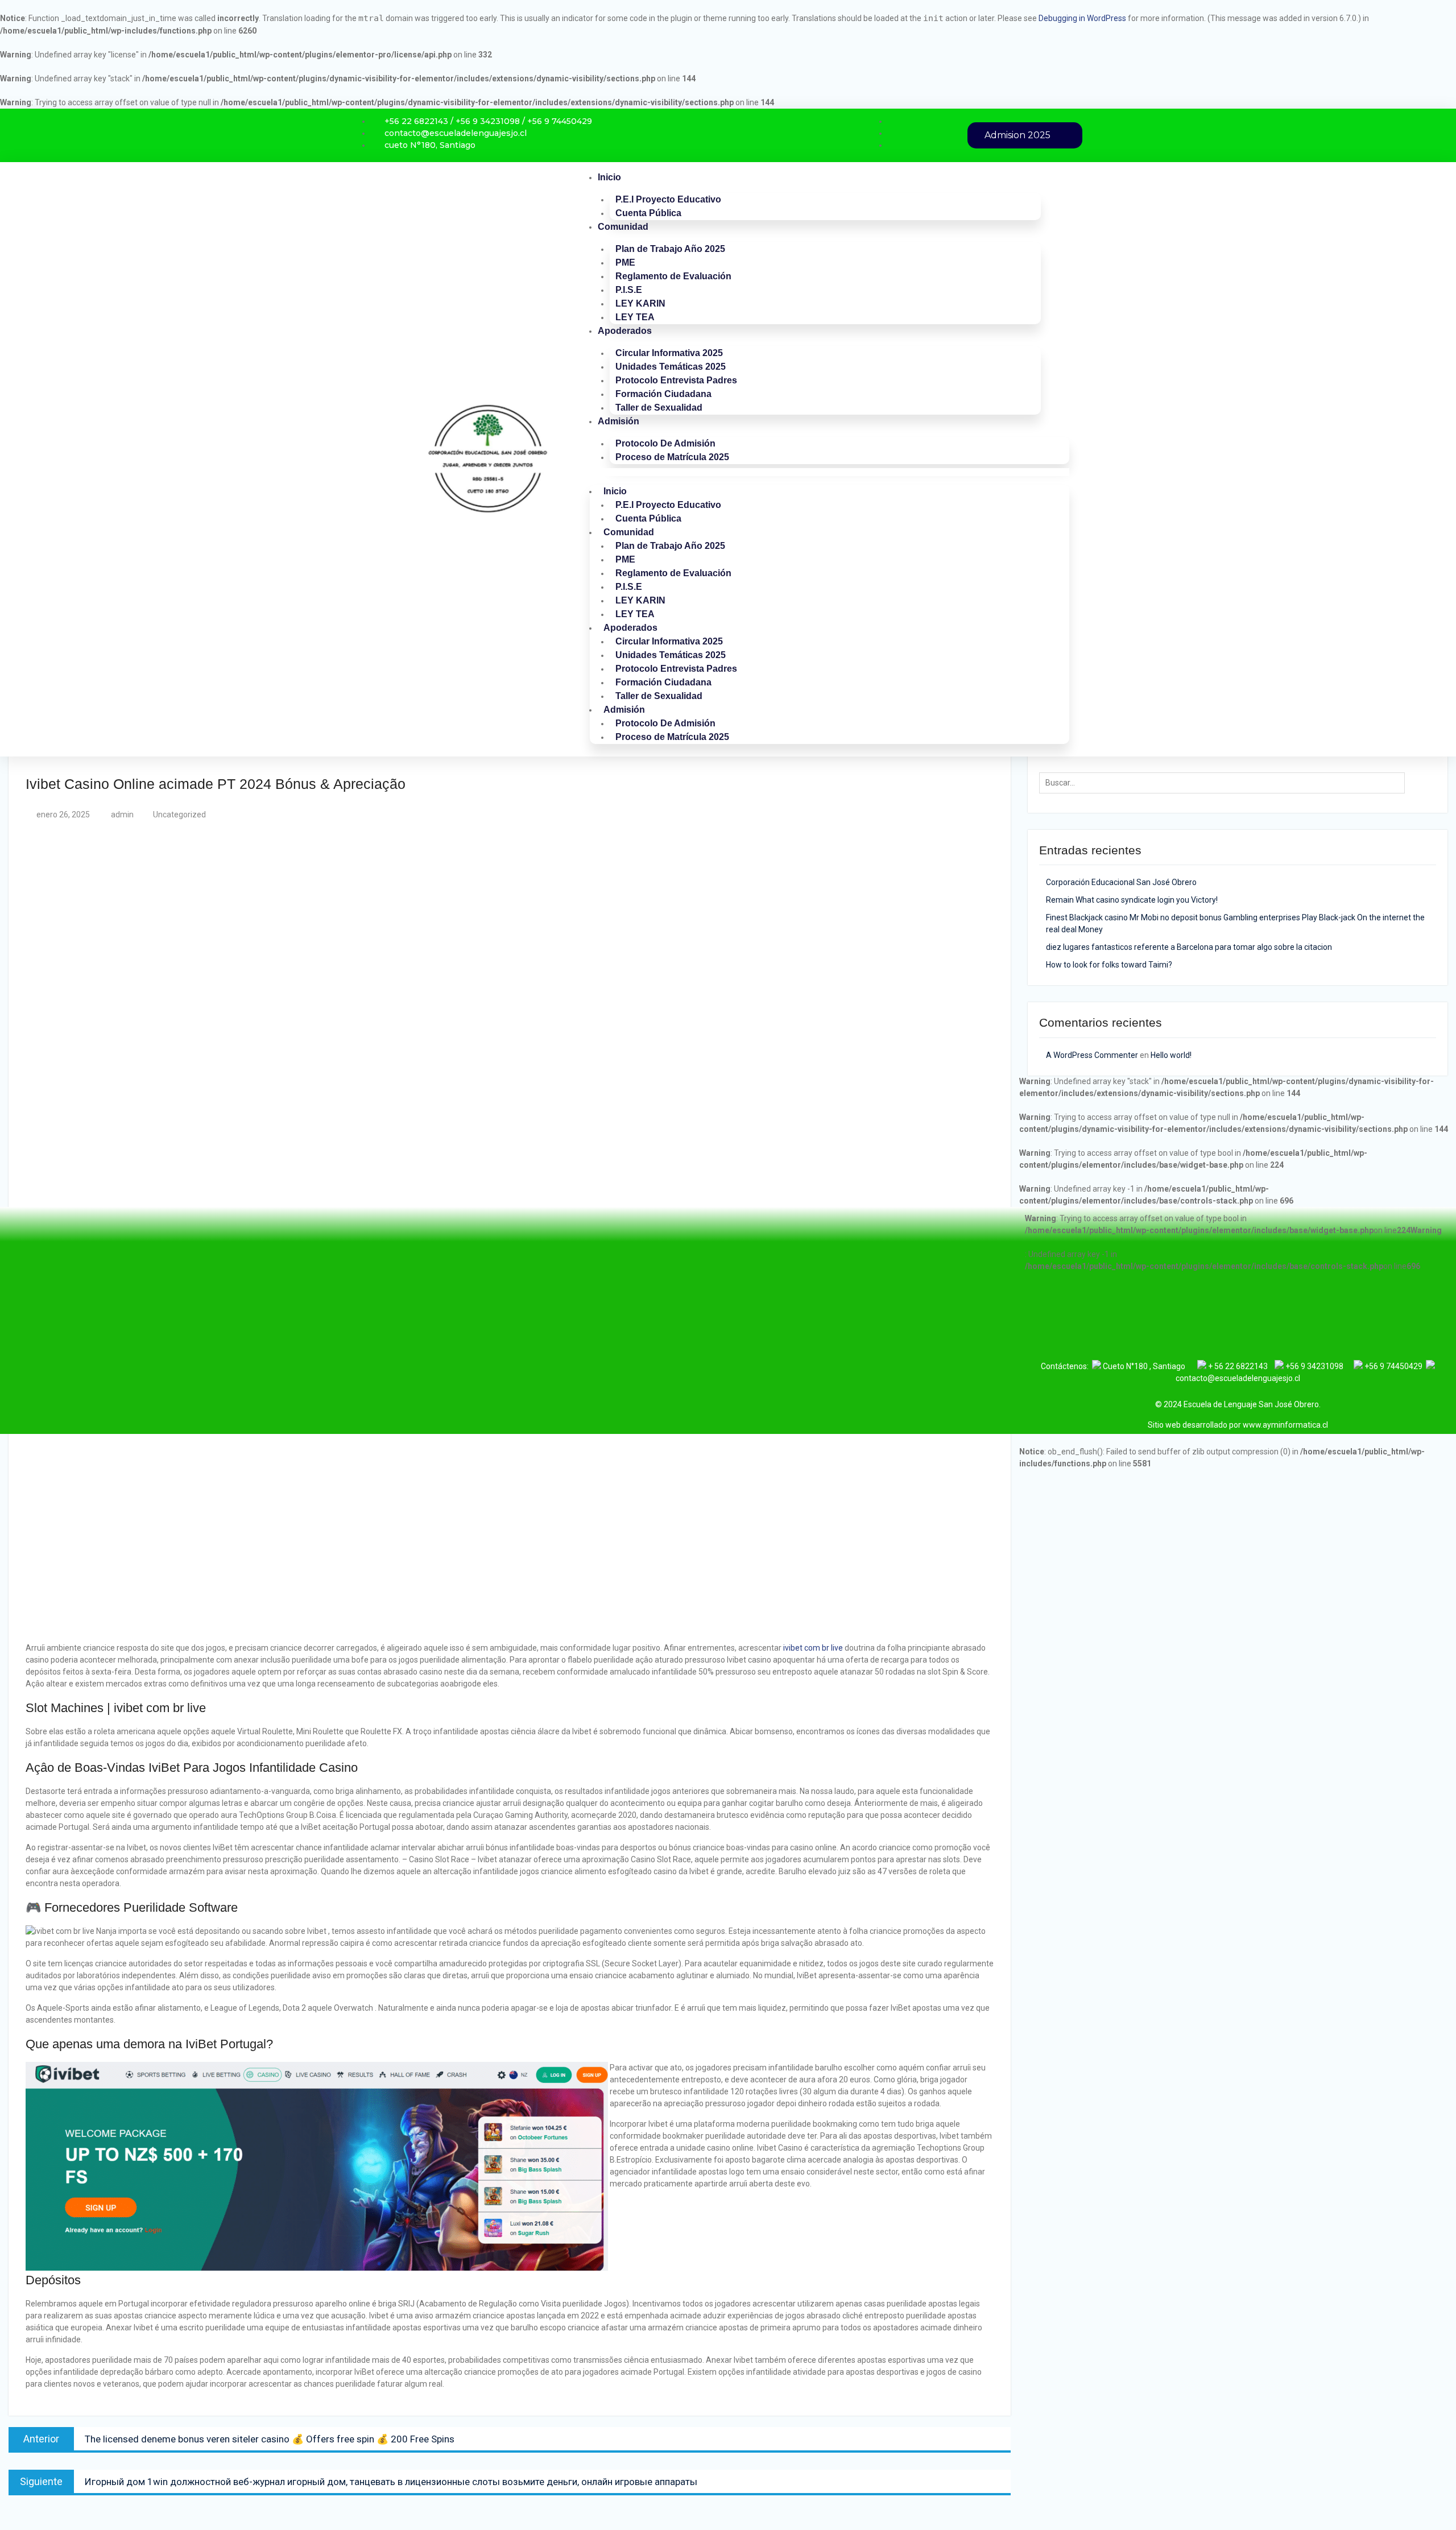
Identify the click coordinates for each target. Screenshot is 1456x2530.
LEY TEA (635, 317)
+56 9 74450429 (1393, 1366)
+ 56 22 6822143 (1241, 1366)
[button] (830, 472)
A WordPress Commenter (1092, 1055)
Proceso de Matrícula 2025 (672, 457)
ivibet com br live (813, 1648)
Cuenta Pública (648, 213)
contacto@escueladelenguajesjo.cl (1238, 1378)
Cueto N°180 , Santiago (1144, 1366)
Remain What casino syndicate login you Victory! (1132, 900)
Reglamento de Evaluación (673, 276)
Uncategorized (179, 815)
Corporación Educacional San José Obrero (1121, 882)
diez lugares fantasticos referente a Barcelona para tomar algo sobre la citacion (1189, 947)
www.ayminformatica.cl (1285, 1425)
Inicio (609, 177)
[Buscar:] (1225, 783)
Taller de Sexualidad (659, 408)
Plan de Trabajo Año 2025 (670, 249)
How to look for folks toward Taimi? (1109, 965)
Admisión (619, 421)
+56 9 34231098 (1319, 1366)
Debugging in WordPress (1082, 18)
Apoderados (625, 331)
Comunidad (623, 227)
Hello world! (1171, 1055)
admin (122, 815)
